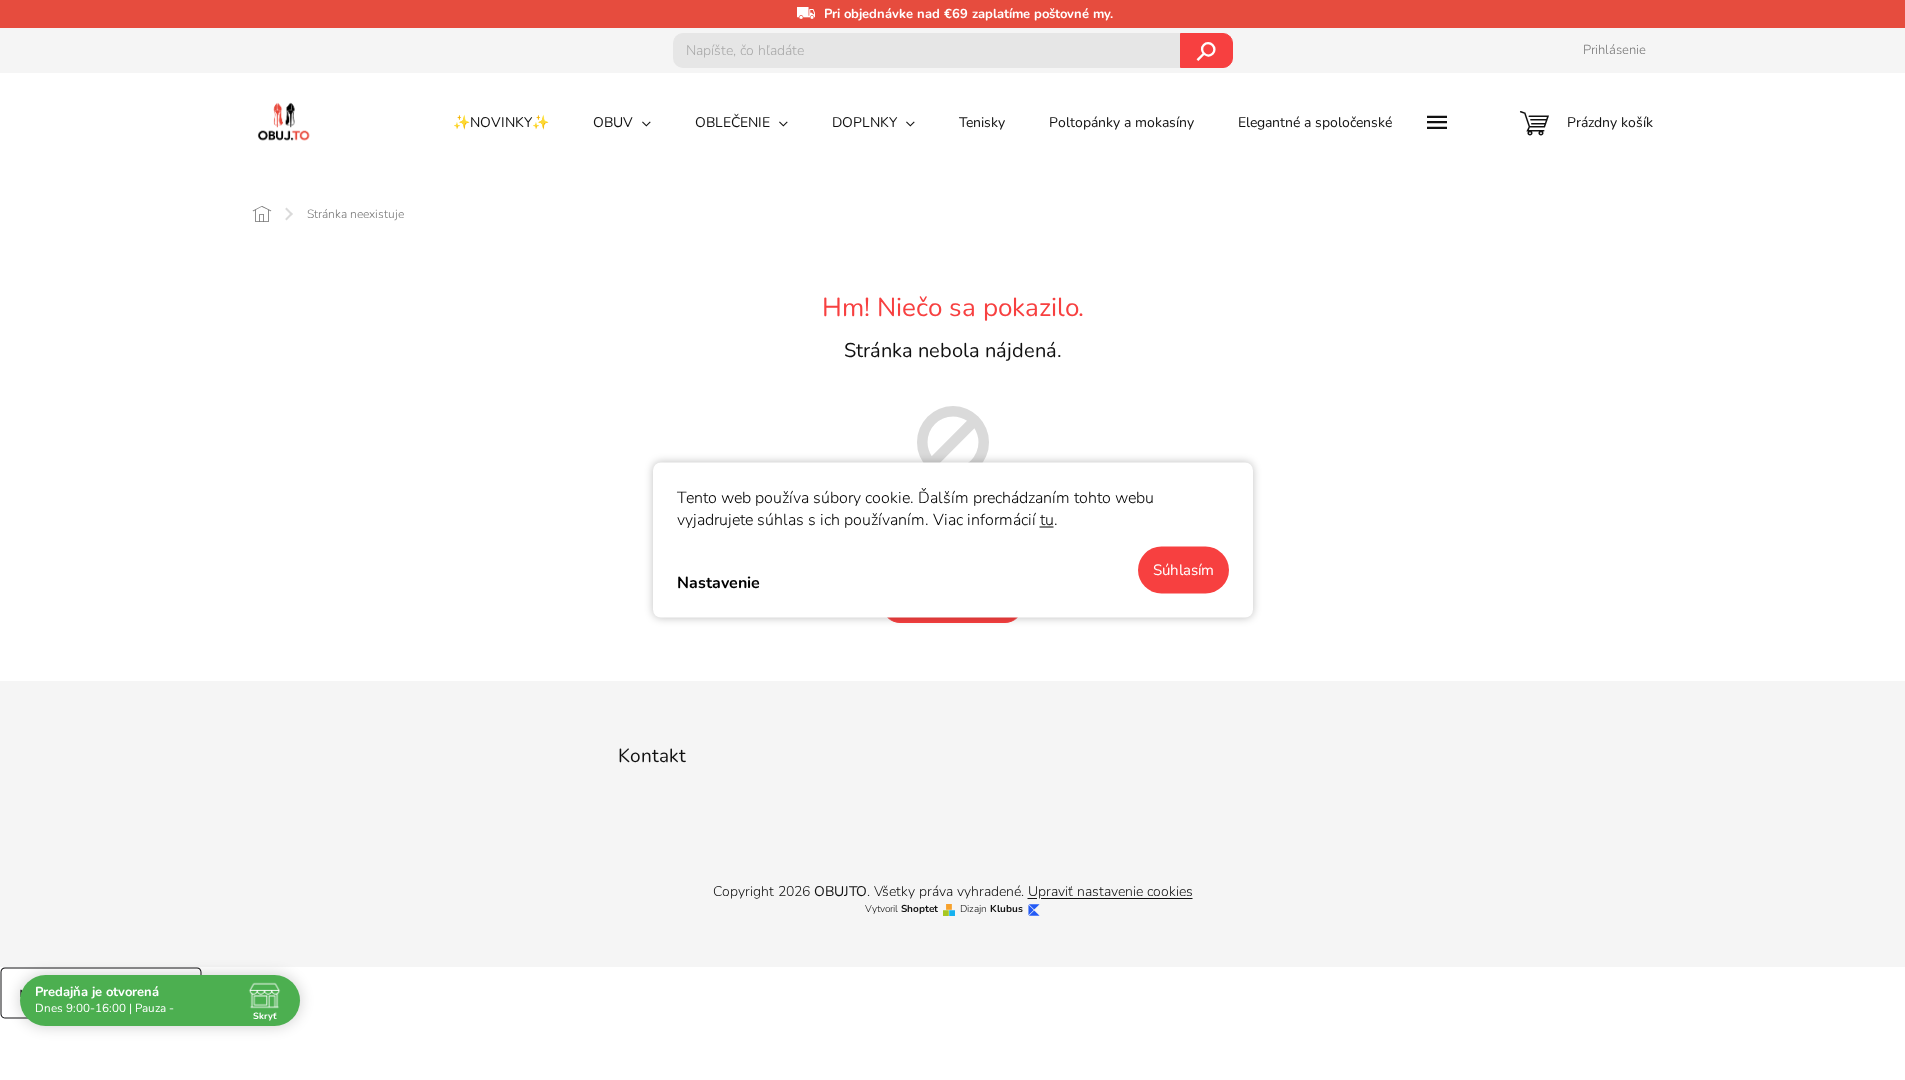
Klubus (1006, 909)
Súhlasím (1183, 570)
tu (1047, 520)
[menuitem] (501, 123)
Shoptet (919, 909)
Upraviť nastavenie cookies (1110, 891)
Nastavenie (718, 582)
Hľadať (1206, 50)
